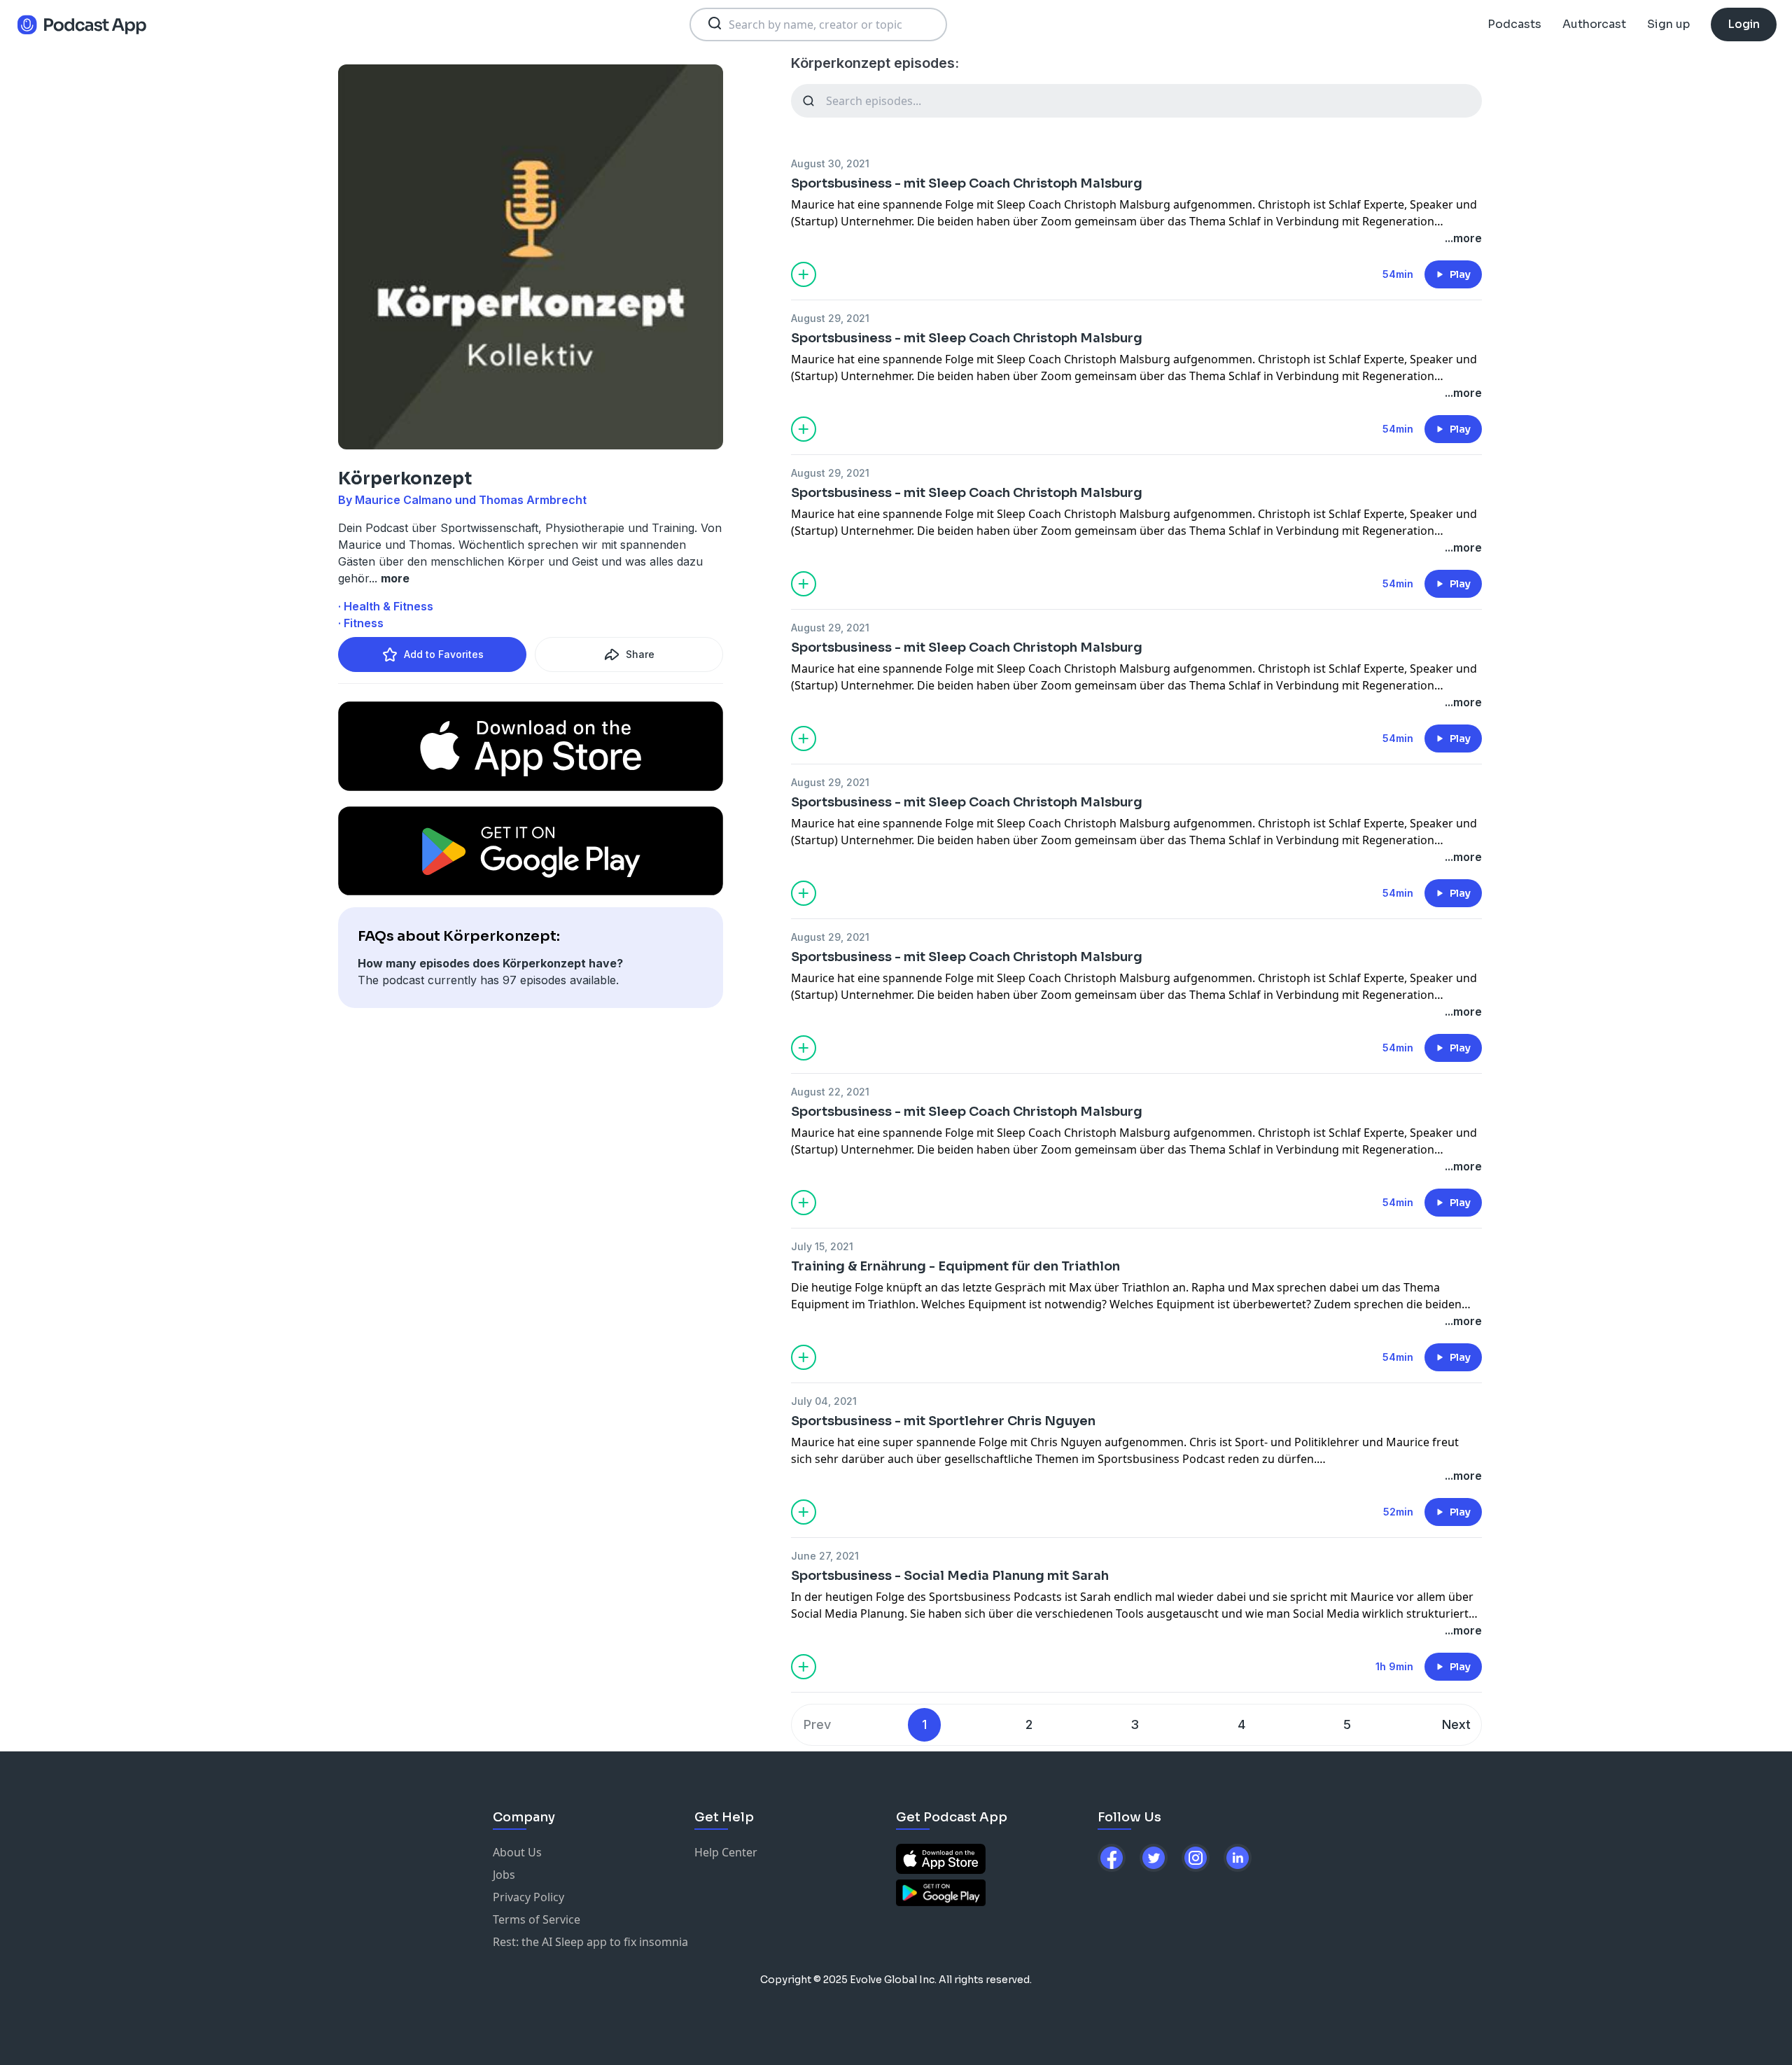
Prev (817, 1724)
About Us (517, 1852)
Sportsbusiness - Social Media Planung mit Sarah (950, 1576)
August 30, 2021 (830, 163)
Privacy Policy (528, 1897)
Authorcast (1594, 24)
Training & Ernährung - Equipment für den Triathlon (955, 1266)
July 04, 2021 (824, 1401)
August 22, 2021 (830, 1092)
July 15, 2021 (822, 1246)
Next (1456, 1724)
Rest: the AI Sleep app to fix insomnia (590, 1942)
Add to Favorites (444, 654)
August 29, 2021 (830, 318)
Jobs (504, 1875)
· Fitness (361, 623)
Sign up (1668, 24)
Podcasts (1514, 24)
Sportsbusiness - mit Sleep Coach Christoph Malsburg (967, 183)
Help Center (726, 1852)
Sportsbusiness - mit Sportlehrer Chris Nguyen (943, 1421)
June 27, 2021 (825, 1556)
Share (640, 654)
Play (1460, 274)
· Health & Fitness (386, 606)
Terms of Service (537, 1919)
